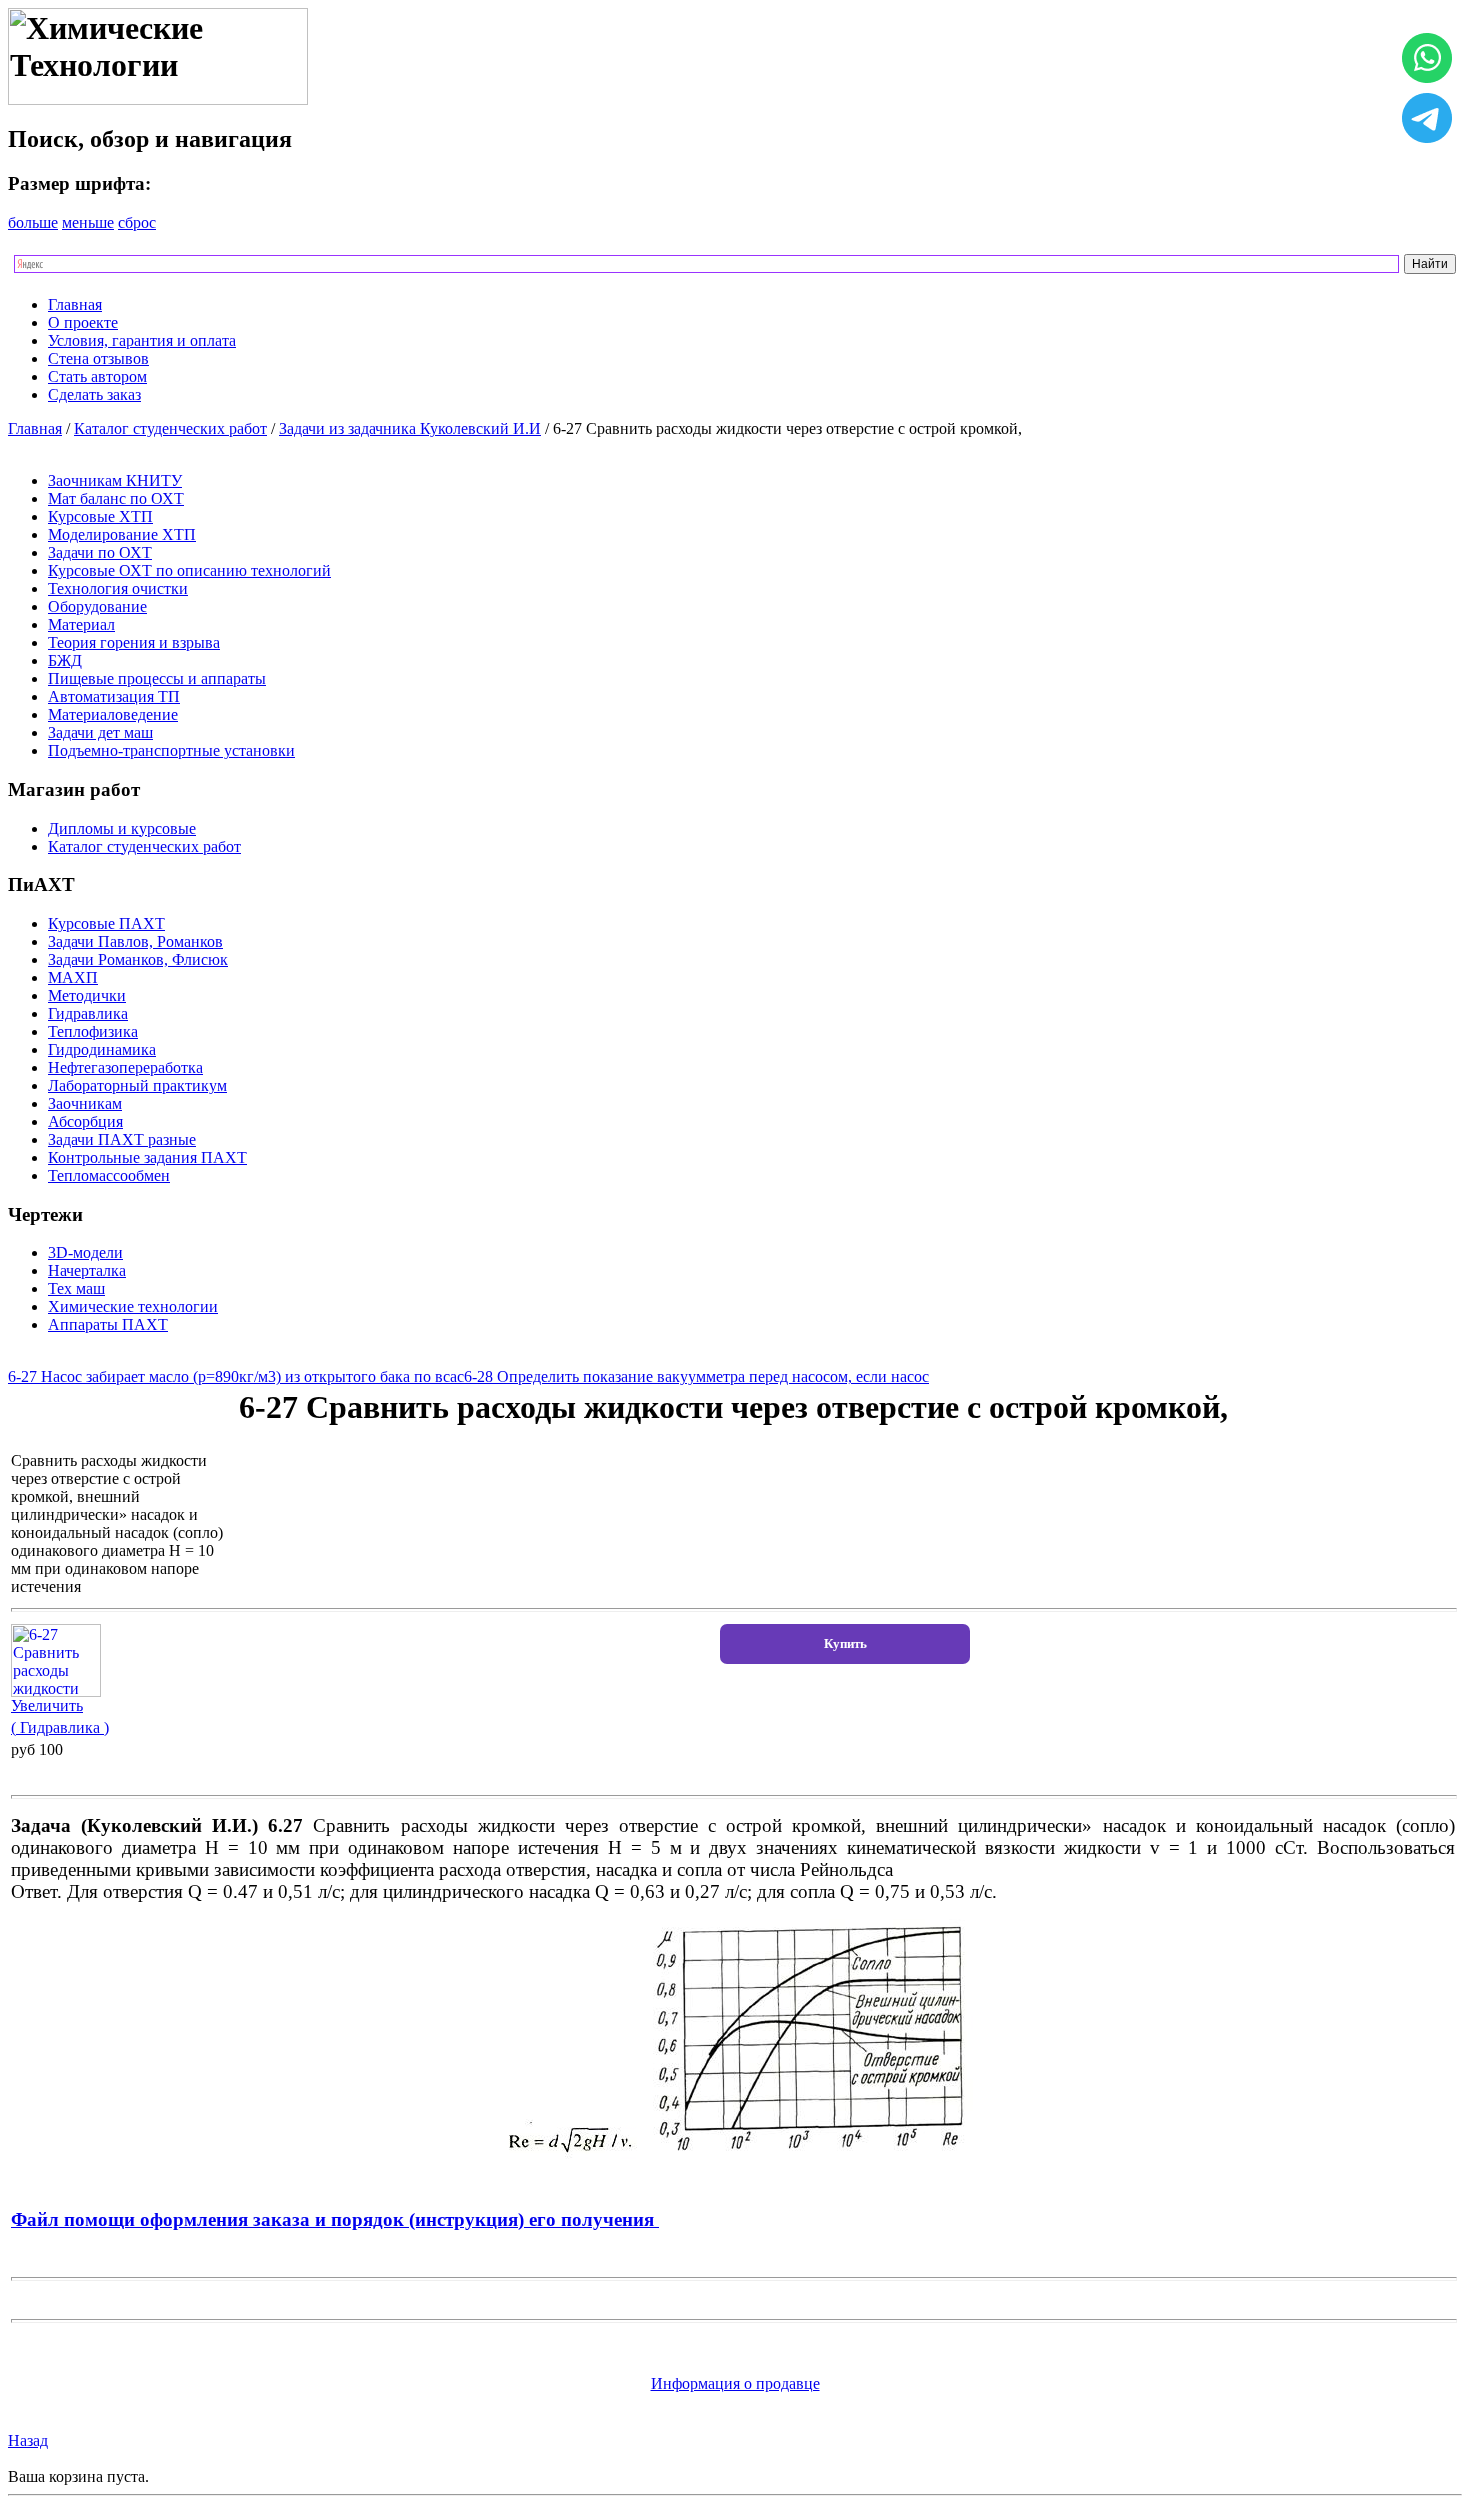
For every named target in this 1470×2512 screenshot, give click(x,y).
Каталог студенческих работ (170, 428)
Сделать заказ (94, 394)
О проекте (83, 322)
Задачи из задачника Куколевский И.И (410, 428)
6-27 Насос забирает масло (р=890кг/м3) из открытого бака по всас (236, 1376)
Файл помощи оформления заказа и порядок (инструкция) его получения (335, 2219)
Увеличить (47, 1705)
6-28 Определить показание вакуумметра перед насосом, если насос (696, 1376)
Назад (28, 2440)
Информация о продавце (735, 2383)
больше (33, 222)
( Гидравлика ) (60, 1727)
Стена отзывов (98, 358)
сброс (137, 222)
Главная (75, 304)
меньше (88, 222)
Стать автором (97, 376)
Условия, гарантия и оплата (142, 340)
